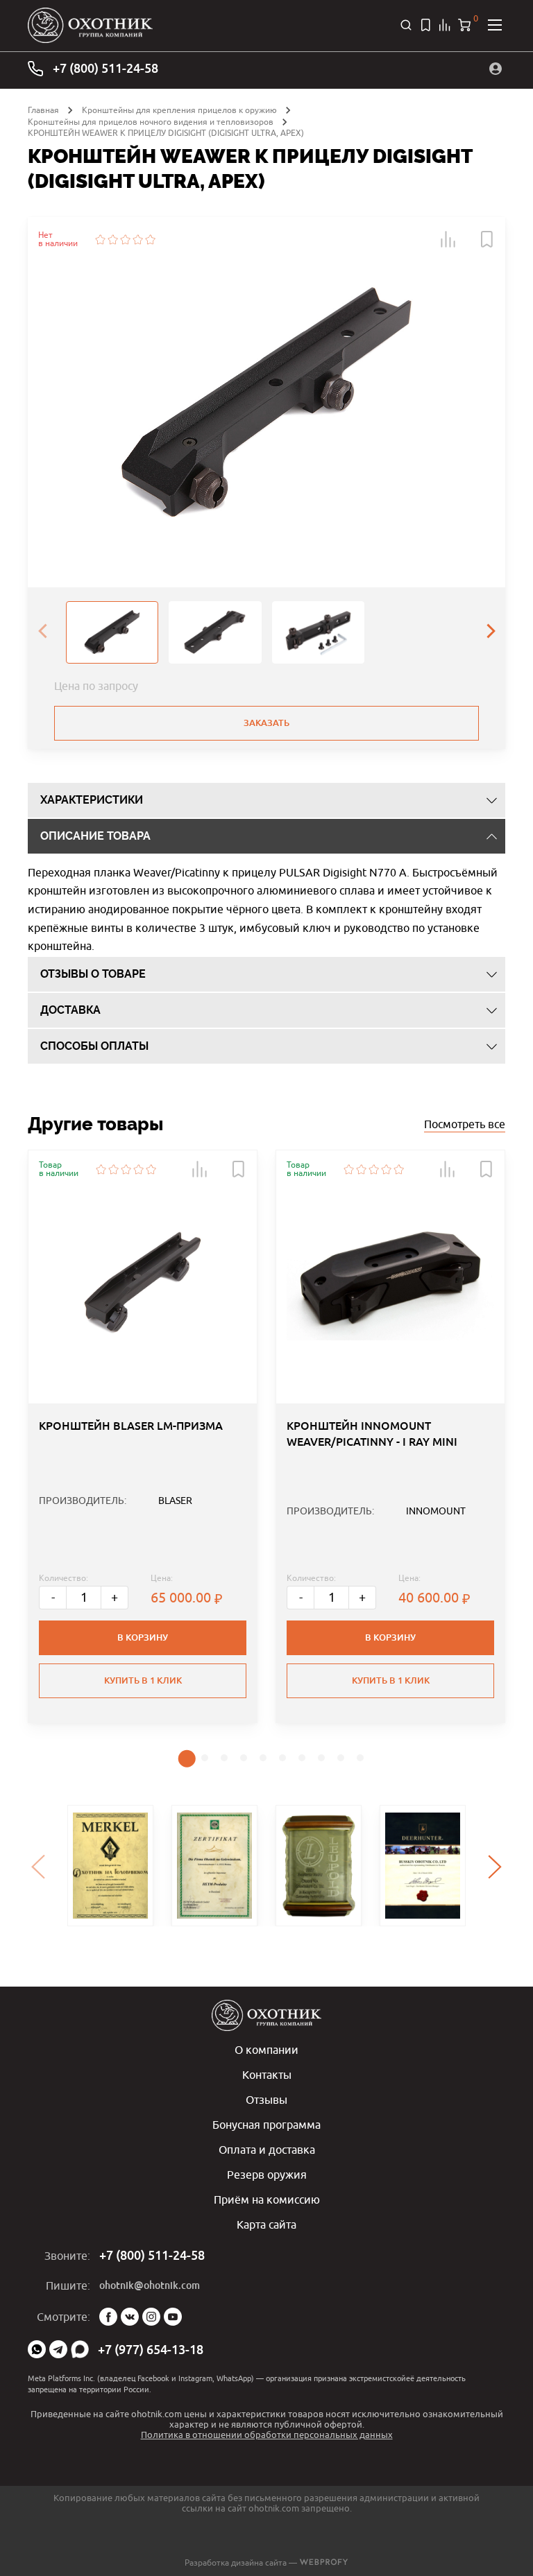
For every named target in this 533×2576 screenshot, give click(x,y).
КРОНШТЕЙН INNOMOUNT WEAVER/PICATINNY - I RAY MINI (372, 1434)
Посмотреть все (465, 1124)
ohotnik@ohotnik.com (150, 2285)
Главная (43, 110)
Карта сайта (266, 2224)
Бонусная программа (266, 2125)
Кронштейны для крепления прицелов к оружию (179, 110)
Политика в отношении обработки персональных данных (267, 2435)
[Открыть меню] (495, 25)
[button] (448, 239)
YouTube (173, 2317)
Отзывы (266, 2100)
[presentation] (42, 632)
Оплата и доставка (267, 2150)
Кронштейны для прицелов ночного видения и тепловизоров (151, 122)
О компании (266, 2050)
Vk (130, 2317)
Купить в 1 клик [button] (143, 1680)
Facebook (108, 2317)
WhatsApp (37, 2349)
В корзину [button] (143, 1637)
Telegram (58, 2349)
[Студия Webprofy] (324, 2562)
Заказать (266, 723)
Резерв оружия (267, 2175)
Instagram (151, 2317)
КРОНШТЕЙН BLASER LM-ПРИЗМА (131, 1426)
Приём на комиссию (267, 2199)
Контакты (267, 2075)
